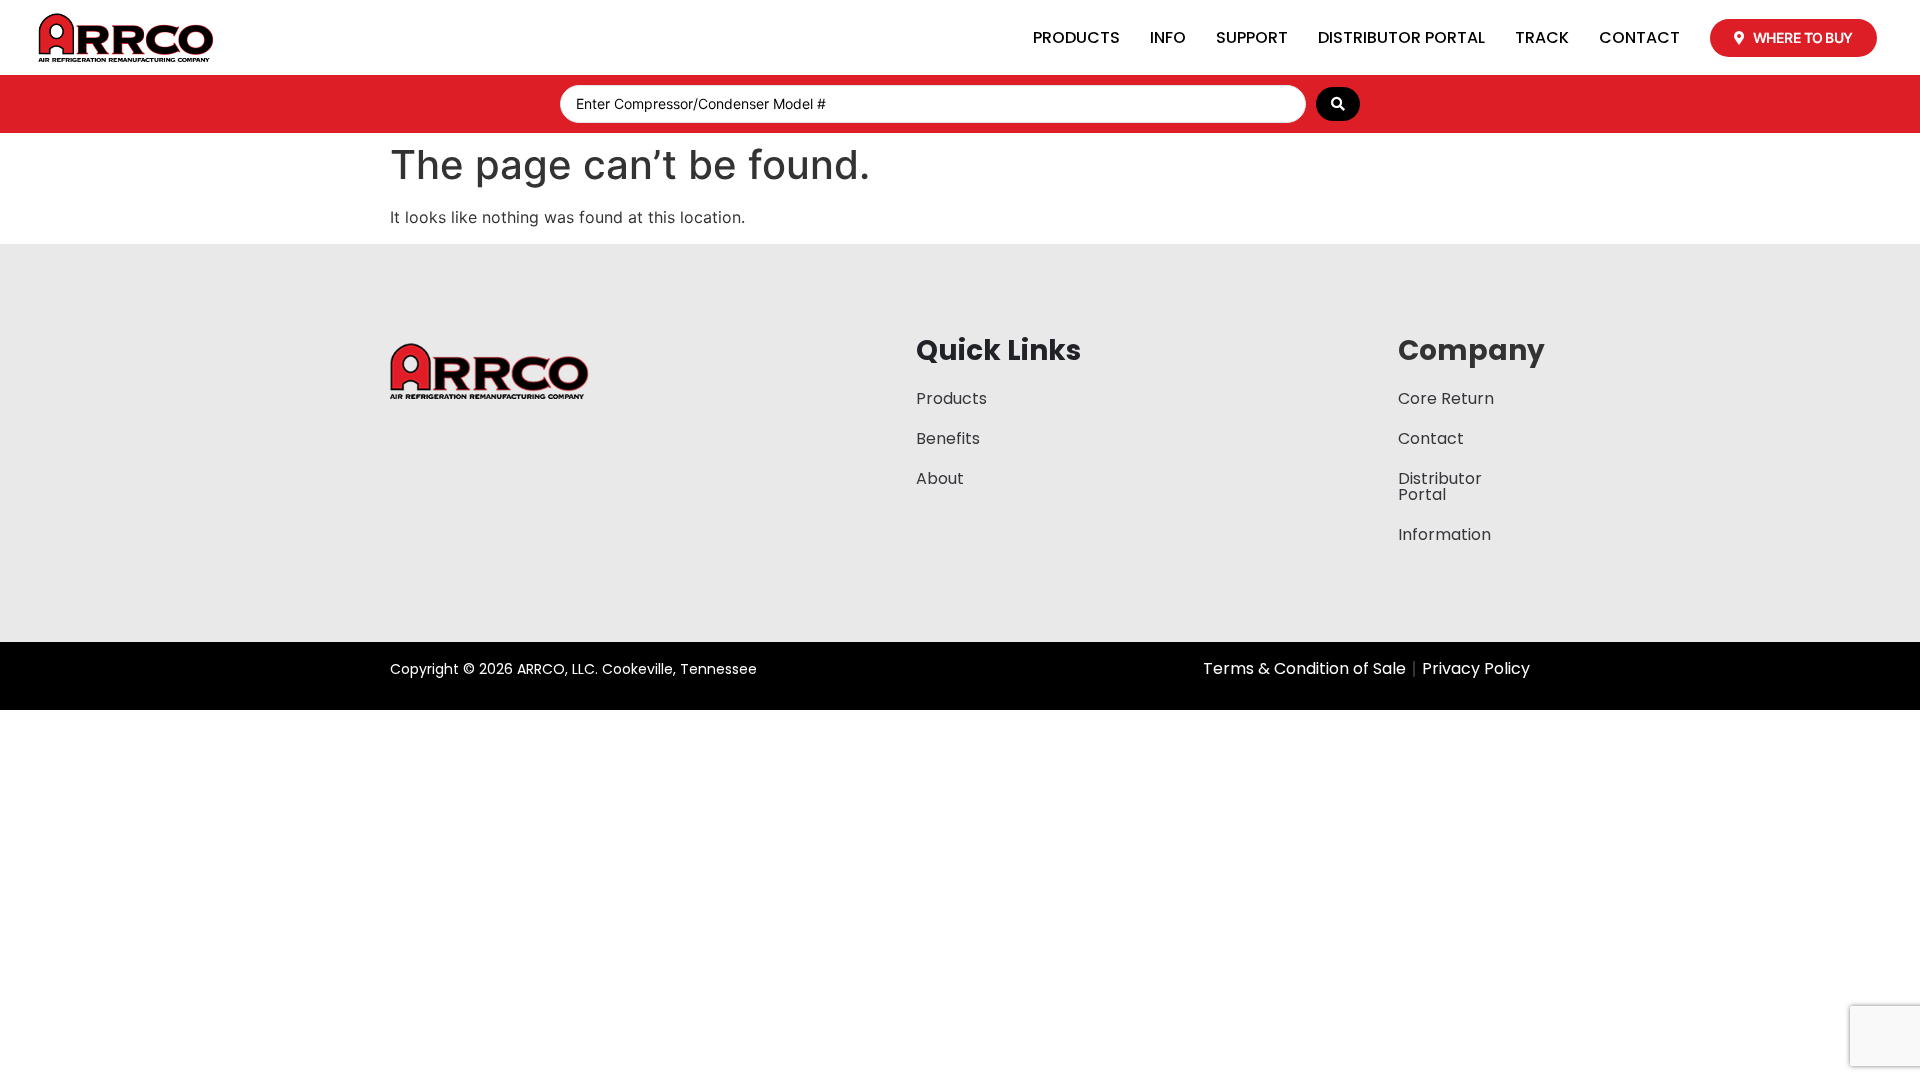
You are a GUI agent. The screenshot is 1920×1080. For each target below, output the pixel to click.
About (940, 478)
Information (1444, 534)
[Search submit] (1338, 104)
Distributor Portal (1401, 37)
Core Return (1446, 398)
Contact (1639, 37)
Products (1076, 37)
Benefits (948, 438)
